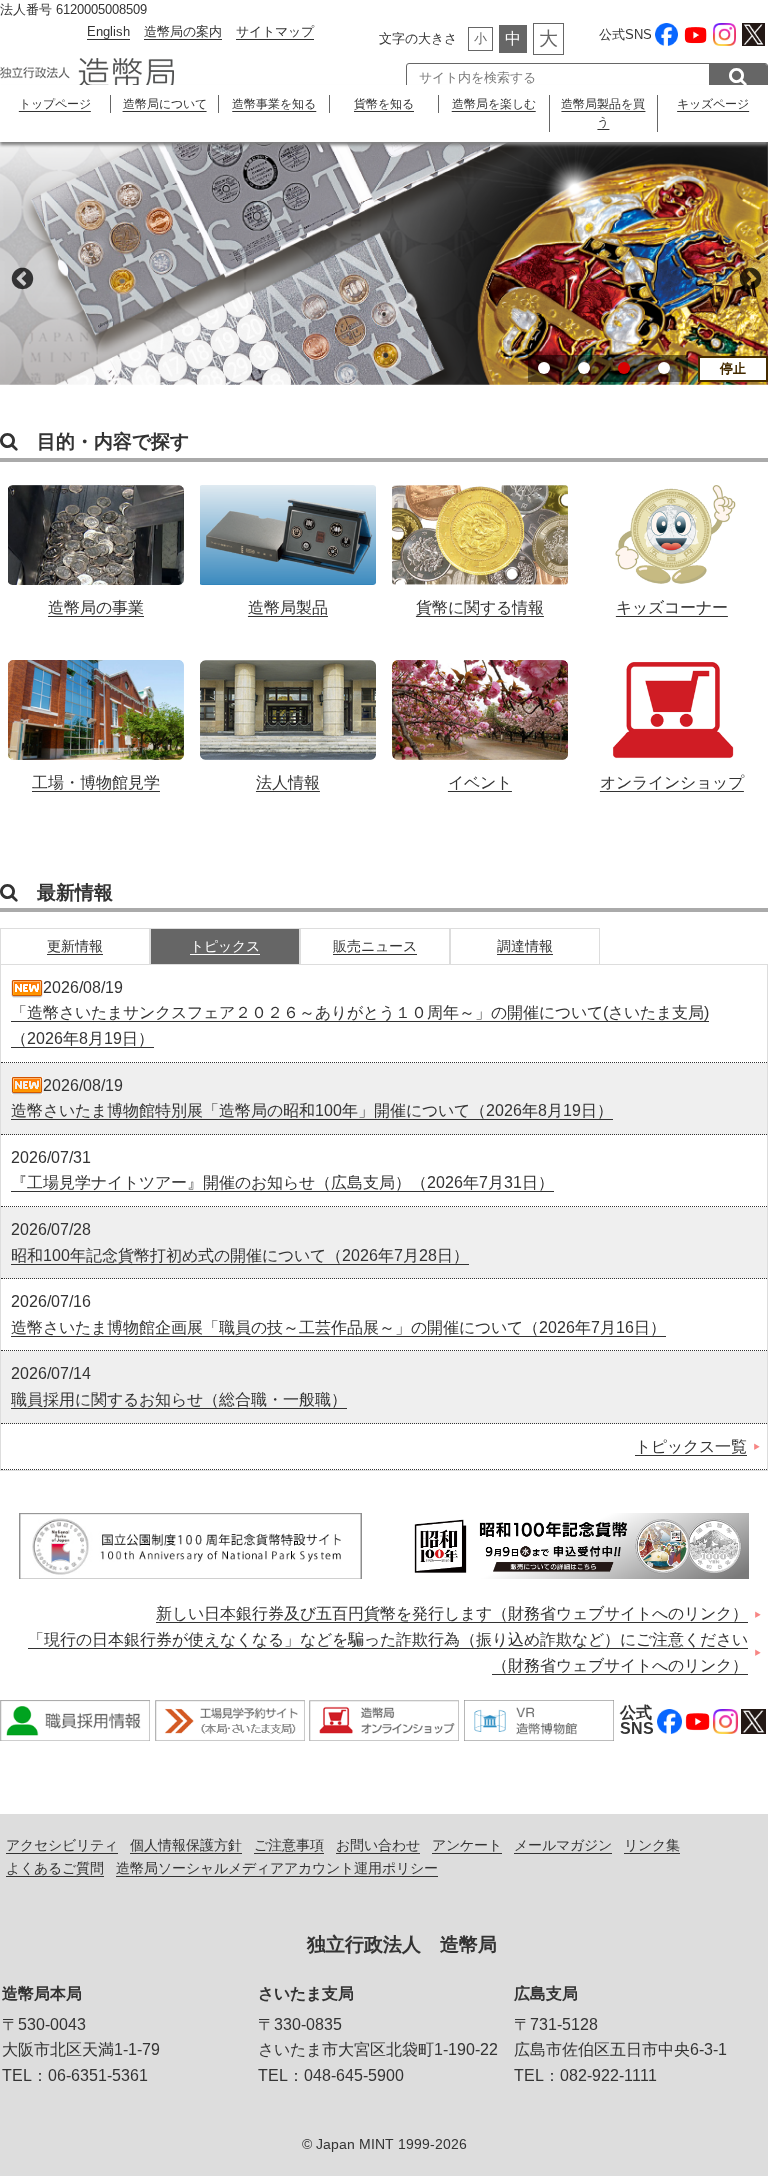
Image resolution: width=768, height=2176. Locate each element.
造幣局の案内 (183, 31)
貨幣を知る (384, 104)
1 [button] (544, 368)
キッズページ (713, 104)
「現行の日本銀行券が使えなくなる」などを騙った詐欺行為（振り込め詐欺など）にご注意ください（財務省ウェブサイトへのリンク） (388, 1652)
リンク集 (652, 1845)
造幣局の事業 (96, 540)
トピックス (225, 946)
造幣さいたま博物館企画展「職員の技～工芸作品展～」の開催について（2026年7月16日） (338, 1327)
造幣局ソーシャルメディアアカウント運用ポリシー (277, 1868)
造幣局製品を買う (603, 113)
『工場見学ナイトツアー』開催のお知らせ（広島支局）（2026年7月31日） (282, 1182)
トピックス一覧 (691, 1446)
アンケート (467, 1845)
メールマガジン (563, 1845)
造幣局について (165, 104)
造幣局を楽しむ (494, 104)
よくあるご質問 (55, 1868)
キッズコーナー (672, 540)
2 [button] (584, 368)
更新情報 (75, 946)
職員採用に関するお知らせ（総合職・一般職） (179, 1399)
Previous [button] (20, 277)
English (108, 31)
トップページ (55, 104)
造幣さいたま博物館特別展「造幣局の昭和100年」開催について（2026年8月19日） (312, 1110)
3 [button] (624, 368)
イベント (480, 715)
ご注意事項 (289, 1845)
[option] (384, 263)
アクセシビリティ (62, 1845)
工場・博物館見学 (96, 715)
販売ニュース (375, 946)
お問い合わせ (378, 1845)
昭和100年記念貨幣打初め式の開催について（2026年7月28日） (240, 1255)
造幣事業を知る (274, 104)
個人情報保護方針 (186, 1845)
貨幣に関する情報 (480, 540)
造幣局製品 (288, 540)
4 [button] (664, 368)
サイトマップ (275, 31)
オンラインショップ (672, 715)
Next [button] (748, 277)
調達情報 (525, 946)
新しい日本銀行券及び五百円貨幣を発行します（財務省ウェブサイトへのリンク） (452, 1613)
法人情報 (288, 715)
